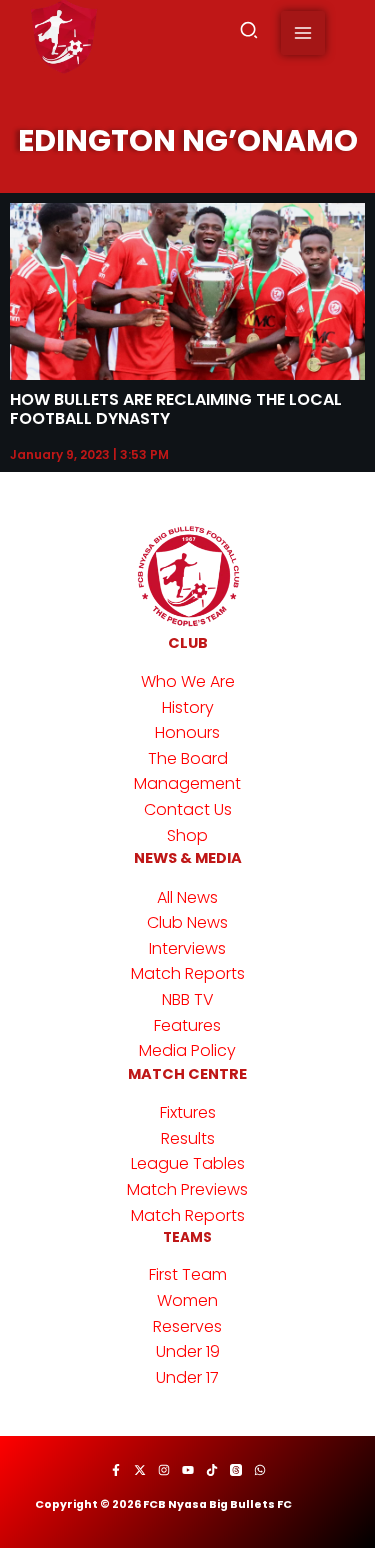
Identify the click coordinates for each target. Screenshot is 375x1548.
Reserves (187, 1326)
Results (188, 1138)
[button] (250, 33)
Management (187, 783)
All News (187, 897)
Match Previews (187, 1189)
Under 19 (188, 1351)
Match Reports (188, 973)
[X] (140, 1470)
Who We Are (188, 681)
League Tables (188, 1163)
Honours (187, 732)
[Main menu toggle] (303, 33)
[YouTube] (188, 1470)
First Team (188, 1274)
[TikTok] (212, 1470)
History (188, 707)
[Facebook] (116, 1470)
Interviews (187, 948)
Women (187, 1300)
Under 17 (187, 1377)
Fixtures (188, 1112)
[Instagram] (164, 1470)
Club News (187, 922)
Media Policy (187, 1050)
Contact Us (188, 809)
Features (187, 1025)
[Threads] (236, 1470)
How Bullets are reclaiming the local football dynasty (176, 409)
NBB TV (188, 999)
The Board (188, 758)
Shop (187, 835)
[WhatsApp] (260, 1470)
